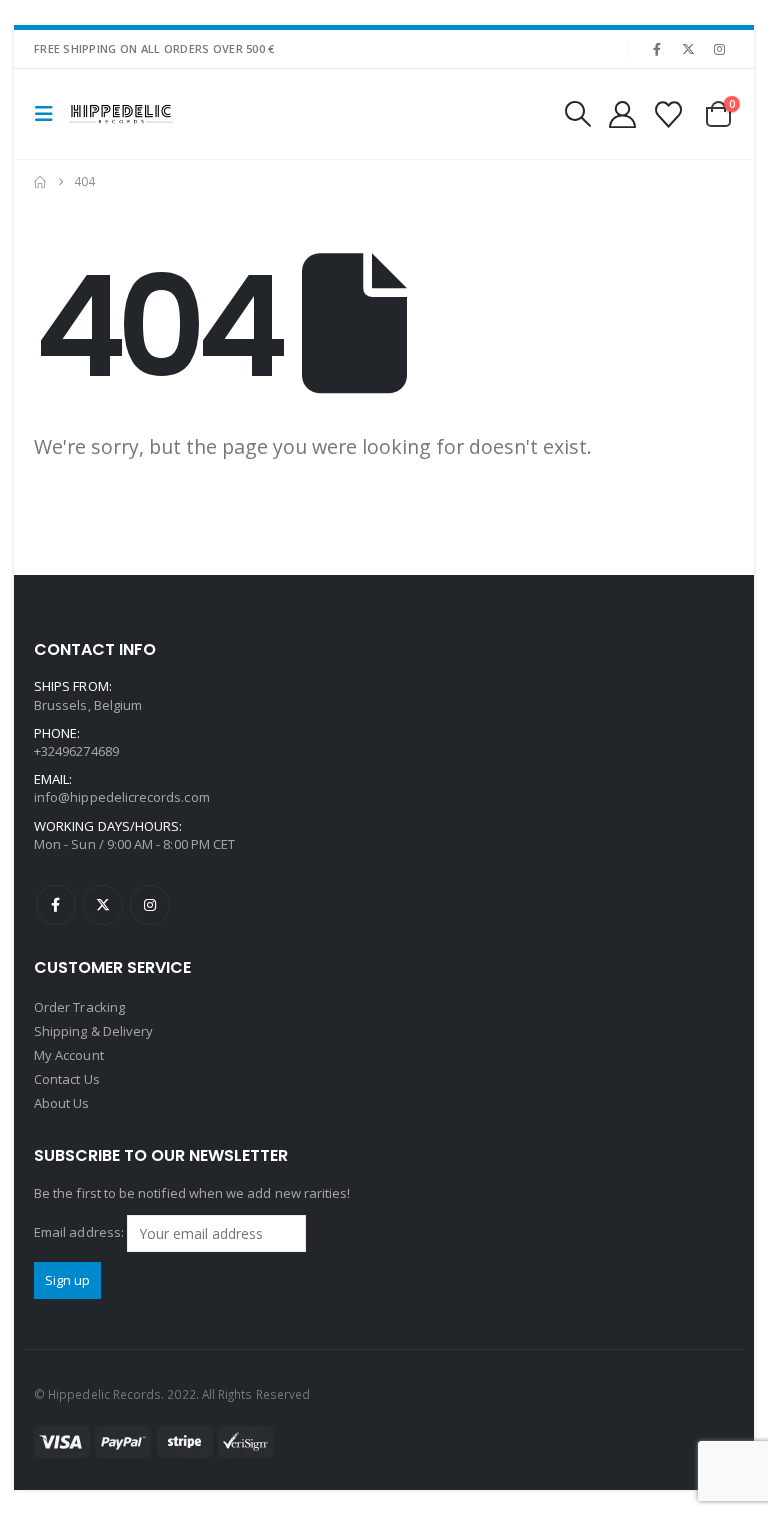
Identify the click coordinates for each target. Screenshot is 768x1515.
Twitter (103, 905)
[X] (689, 49)
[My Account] (622, 114)
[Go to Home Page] (40, 182)
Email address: (80, 1232)
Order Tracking (79, 1007)
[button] (50, 114)
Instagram (150, 905)
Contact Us (67, 1079)
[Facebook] (657, 49)
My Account (69, 1055)
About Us (62, 1103)
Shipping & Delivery (93, 1031)
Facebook (56, 905)
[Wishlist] (669, 114)
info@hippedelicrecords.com (122, 797)
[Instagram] (720, 49)
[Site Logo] (121, 114)
